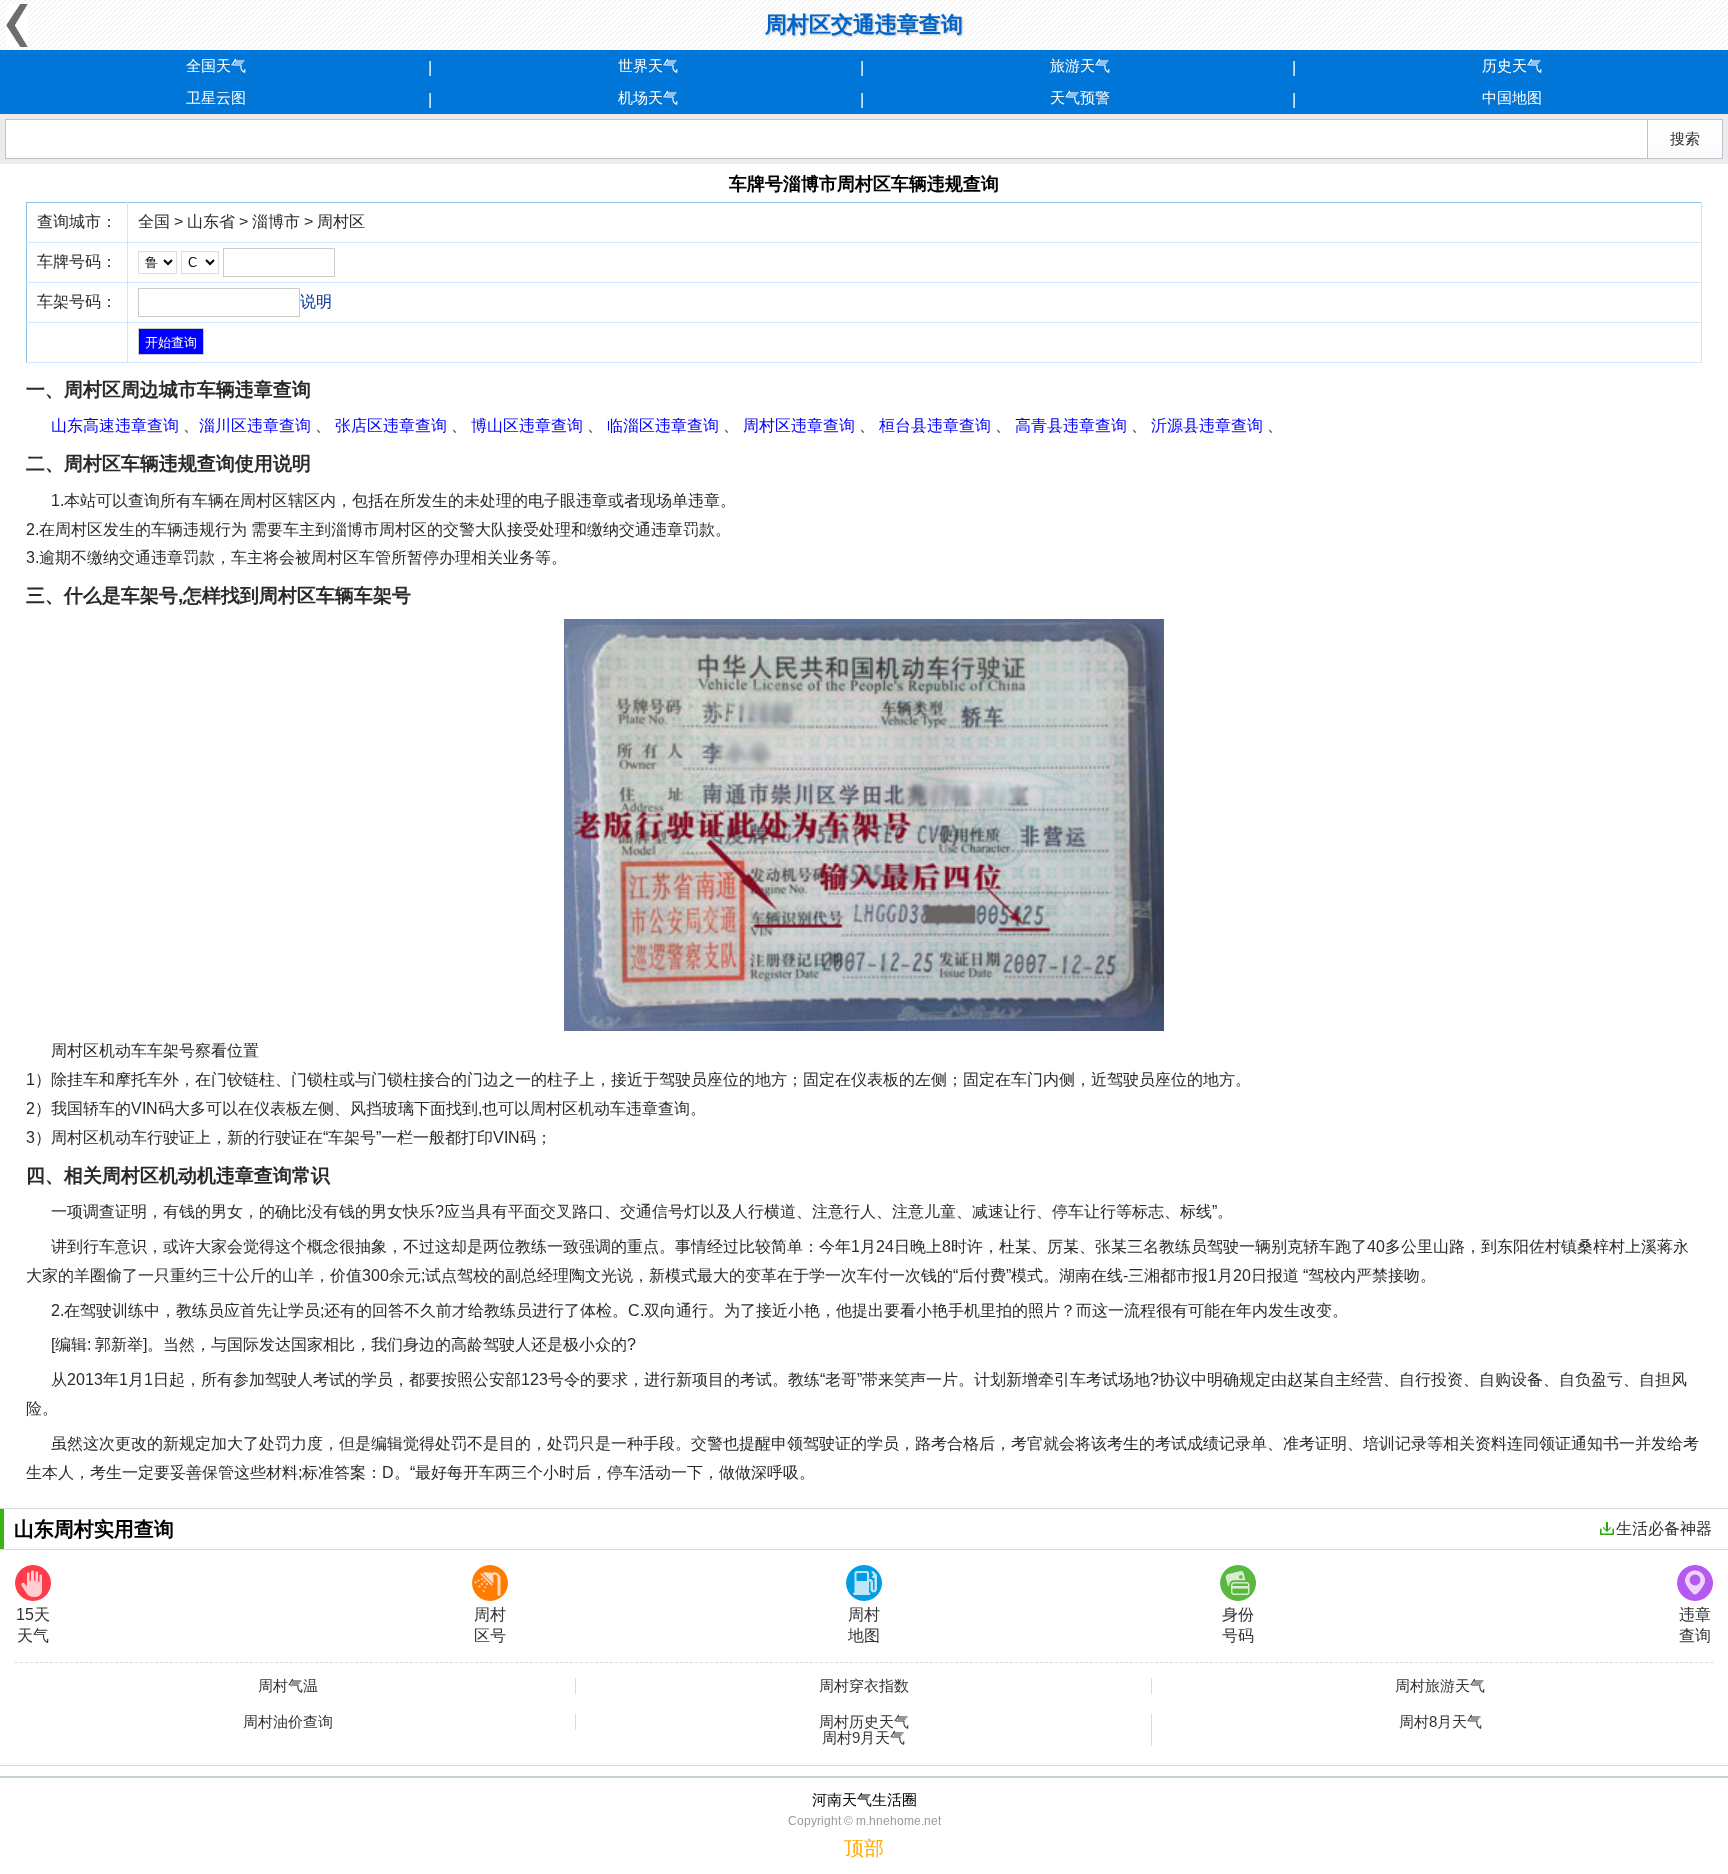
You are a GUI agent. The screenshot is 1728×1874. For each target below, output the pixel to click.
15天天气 (33, 1625)
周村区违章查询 (799, 425)
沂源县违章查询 (1207, 425)
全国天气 (216, 65)
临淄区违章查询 (663, 425)
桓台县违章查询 (935, 425)
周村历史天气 (864, 1722)
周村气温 (288, 1686)
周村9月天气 (863, 1738)
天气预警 (1080, 97)
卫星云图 (216, 97)
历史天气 (1512, 65)
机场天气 (648, 97)
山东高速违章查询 (115, 425)
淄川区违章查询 (255, 425)
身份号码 (1238, 1625)
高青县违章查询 (1071, 425)
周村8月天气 (1440, 1722)
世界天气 (648, 65)
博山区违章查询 (527, 425)
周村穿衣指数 (864, 1686)
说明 (316, 301)
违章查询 (1695, 1625)
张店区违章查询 (391, 425)
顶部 (864, 1848)
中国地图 (1512, 97)
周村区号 (490, 1625)
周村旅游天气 (1440, 1686)
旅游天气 (1080, 65)
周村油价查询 (288, 1722)
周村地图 (864, 1625)
